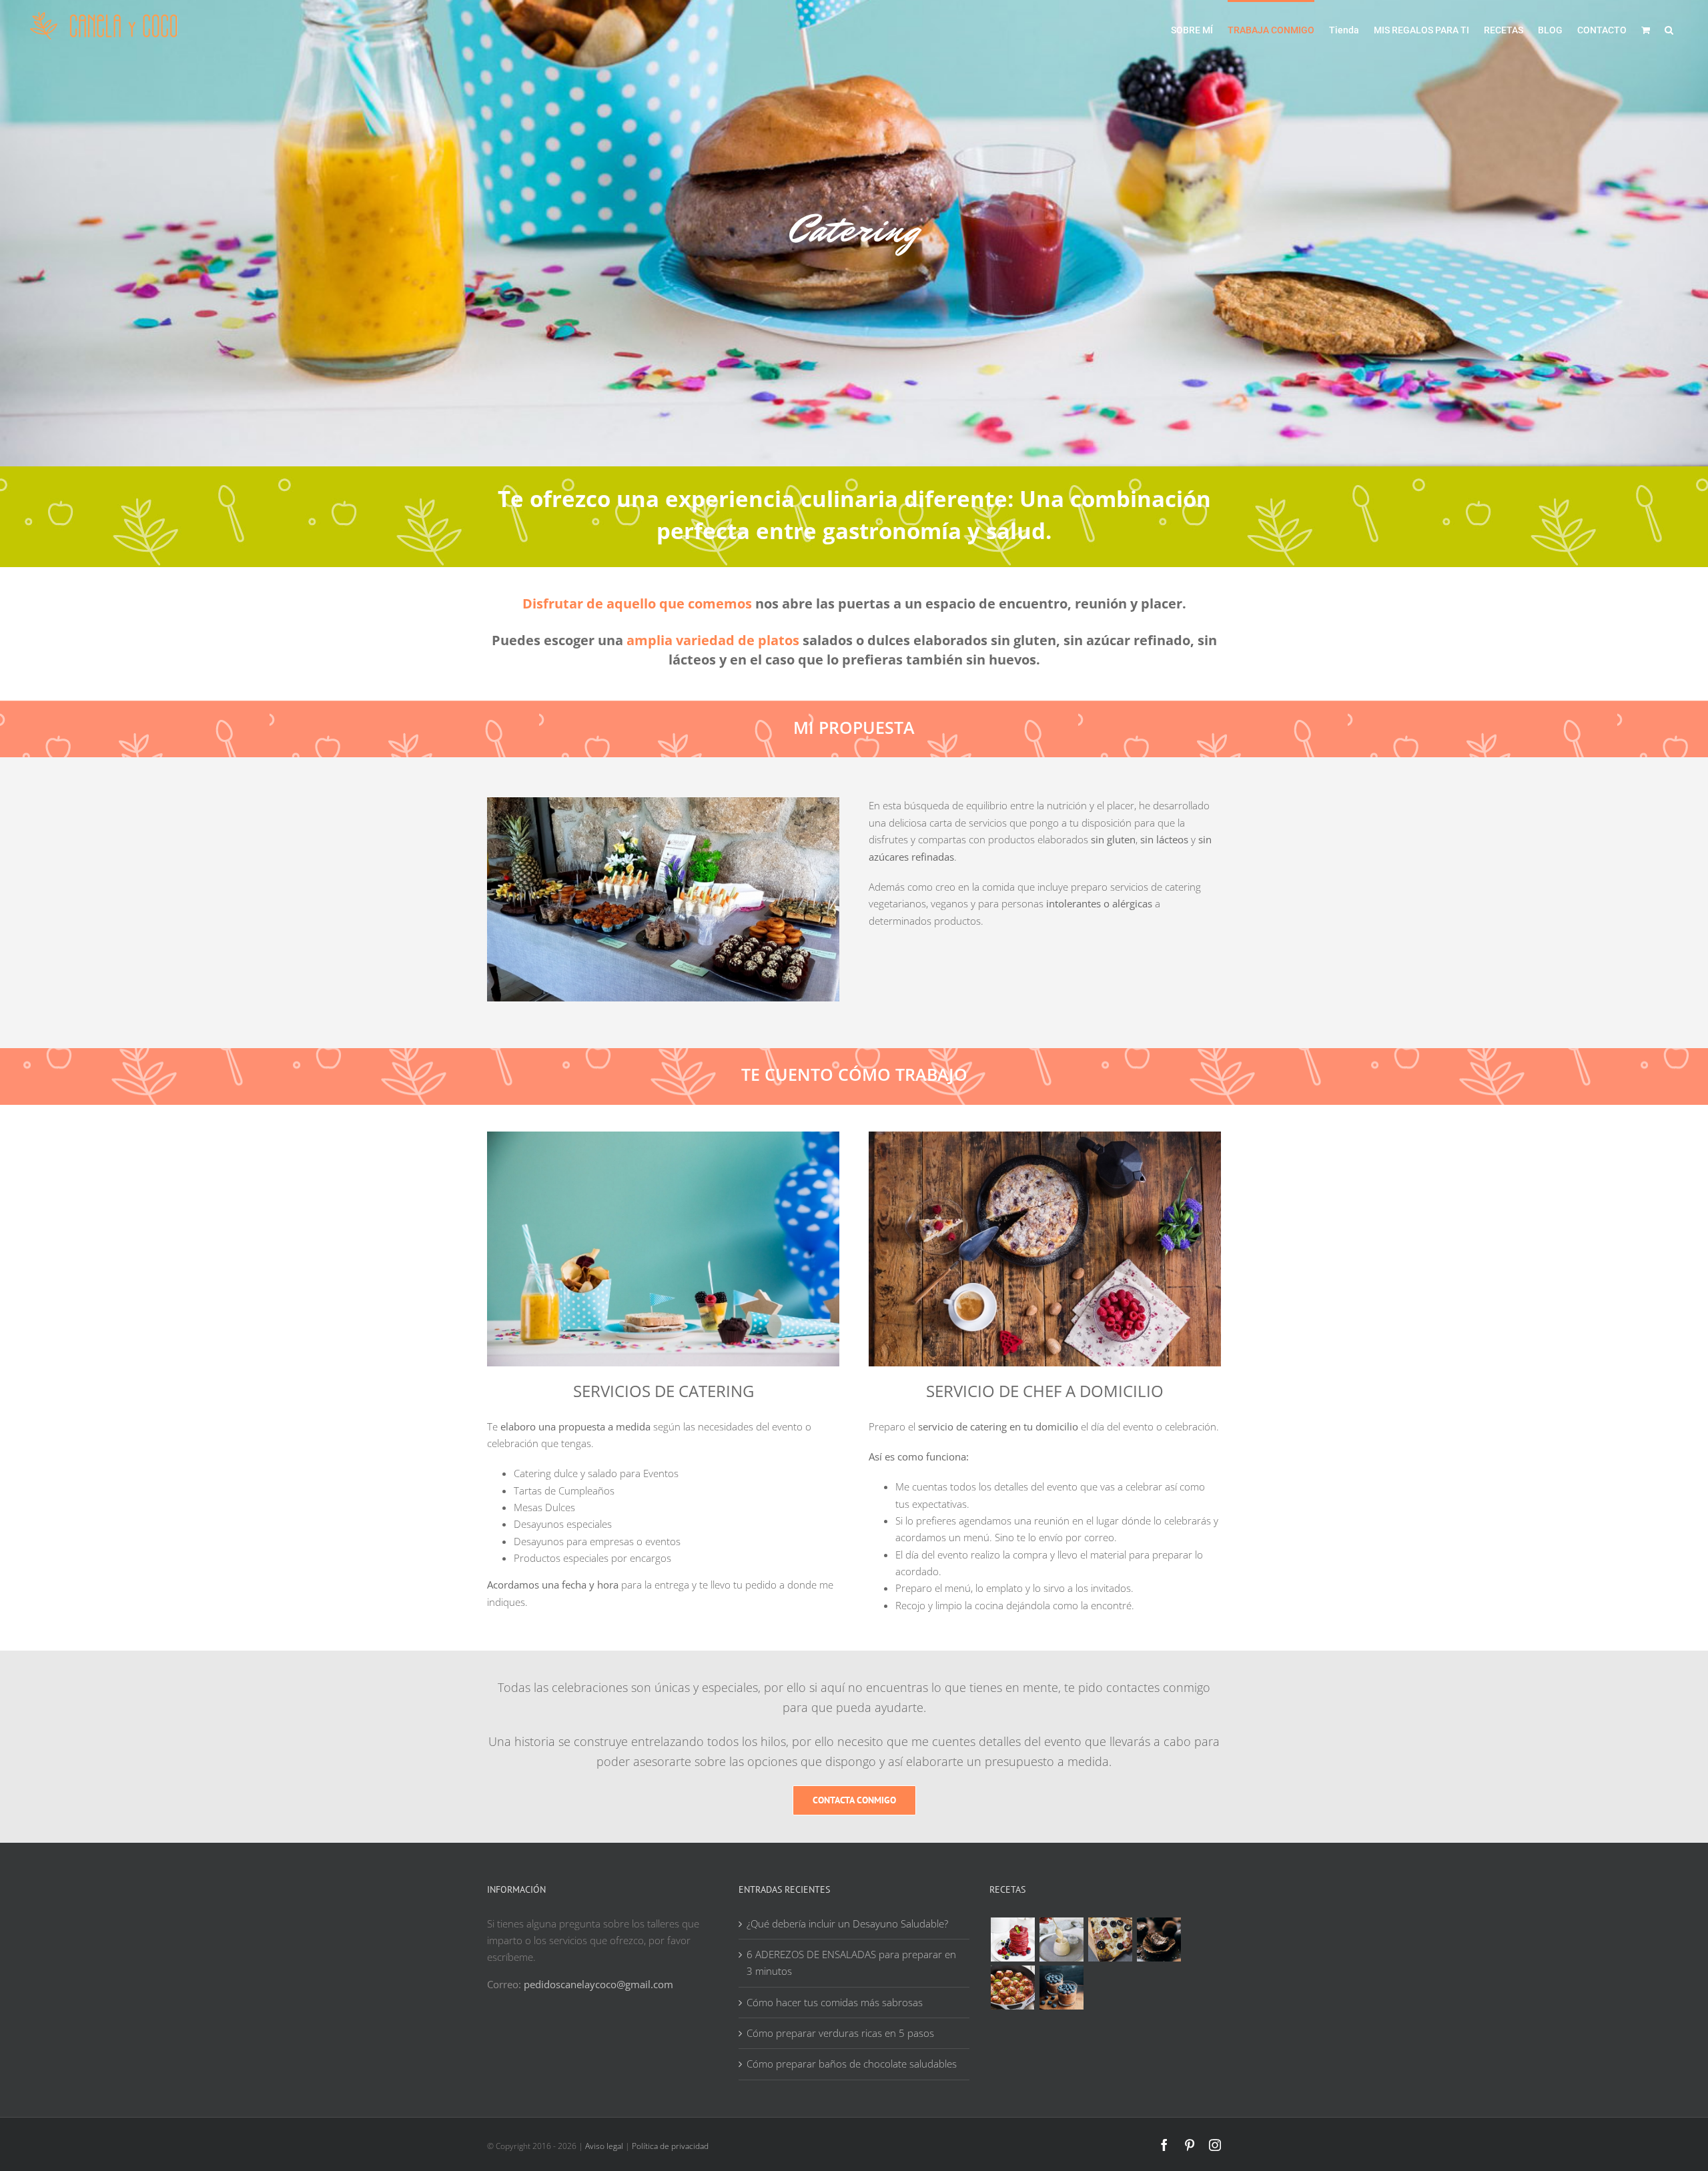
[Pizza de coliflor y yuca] (1110, 1939)
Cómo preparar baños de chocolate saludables (852, 2064)
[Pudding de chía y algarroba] (1061, 1988)
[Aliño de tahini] (1061, 1939)
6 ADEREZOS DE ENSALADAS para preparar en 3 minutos (851, 1963)
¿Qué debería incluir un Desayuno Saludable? (847, 1923)
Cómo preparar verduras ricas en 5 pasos (840, 2033)
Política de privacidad (670, 2146)
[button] (1669, 29)
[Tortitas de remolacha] (1012, 1939)
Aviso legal (604, 2146)
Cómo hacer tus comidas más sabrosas (835, 2002)
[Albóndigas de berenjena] (1012, 1988)
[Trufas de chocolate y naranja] (1159, 1939)
